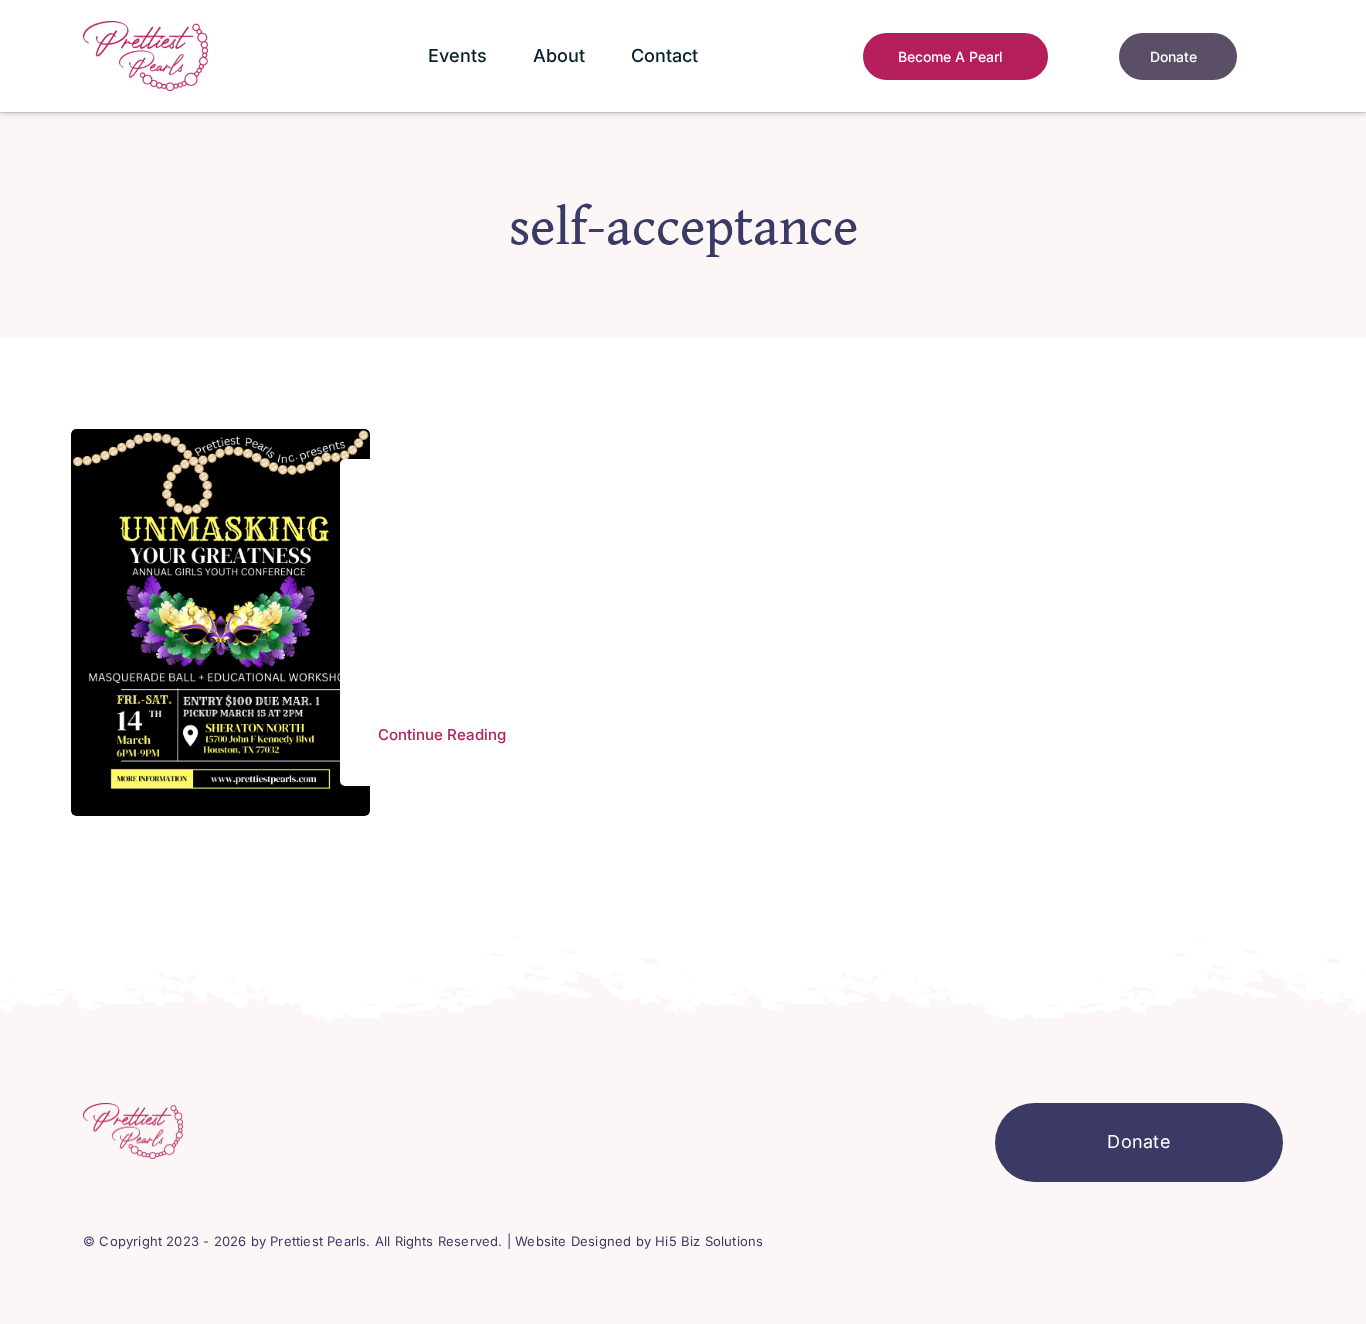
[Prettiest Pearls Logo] (145, 29)
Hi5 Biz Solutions (709, 1241)
